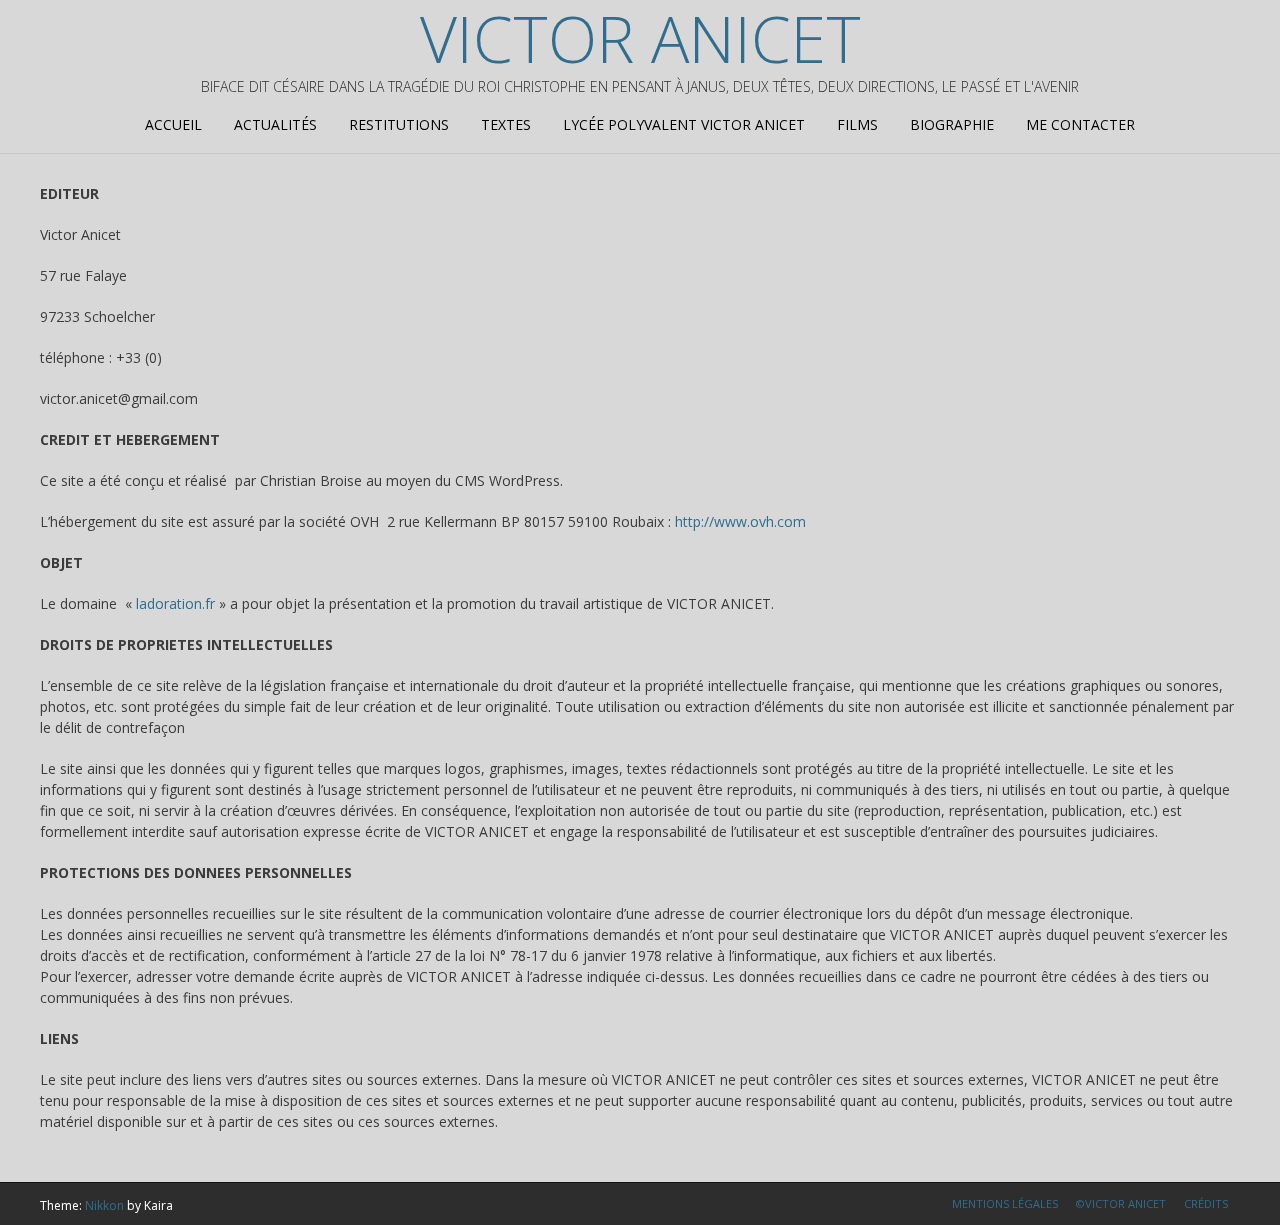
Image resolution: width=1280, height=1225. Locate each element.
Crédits (1206, 1203)
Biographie (952, 124)
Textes (506, 124)
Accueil (173, 124)
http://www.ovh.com (740, 521)
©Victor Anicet (1121, 1203)
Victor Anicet (640, 39)
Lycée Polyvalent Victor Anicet (684, 124)
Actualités (275, 124)
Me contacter (1080, 124)
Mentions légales (1005, 1203)
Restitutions (399, 124)
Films (857, 124)
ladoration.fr (175, 603)
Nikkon (104, 1205)
